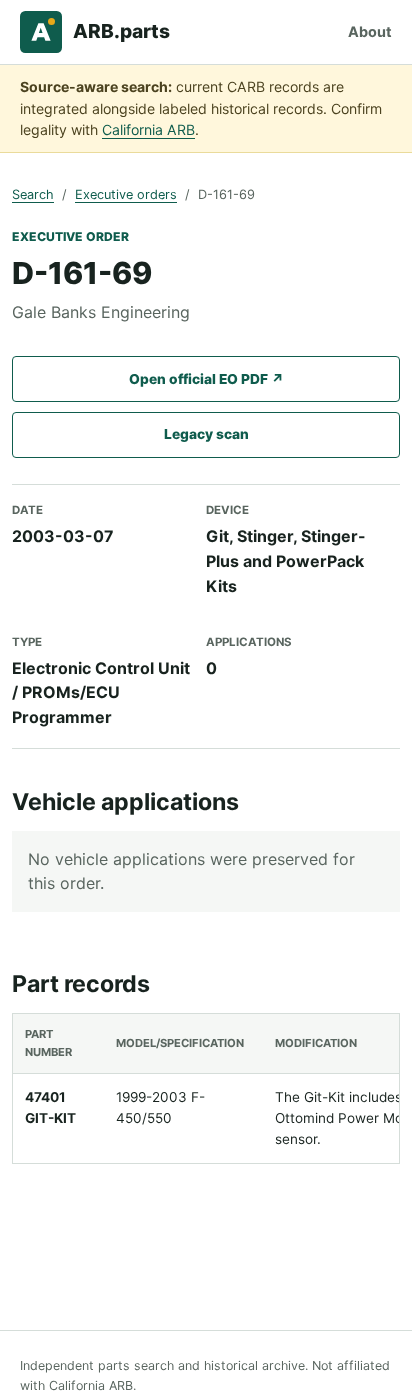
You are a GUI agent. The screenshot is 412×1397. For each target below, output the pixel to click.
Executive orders (126, 194)
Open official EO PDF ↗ (206, 379)
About (370, 31)
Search (33, 194)
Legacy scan (206, 434)
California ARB (148, 129)
